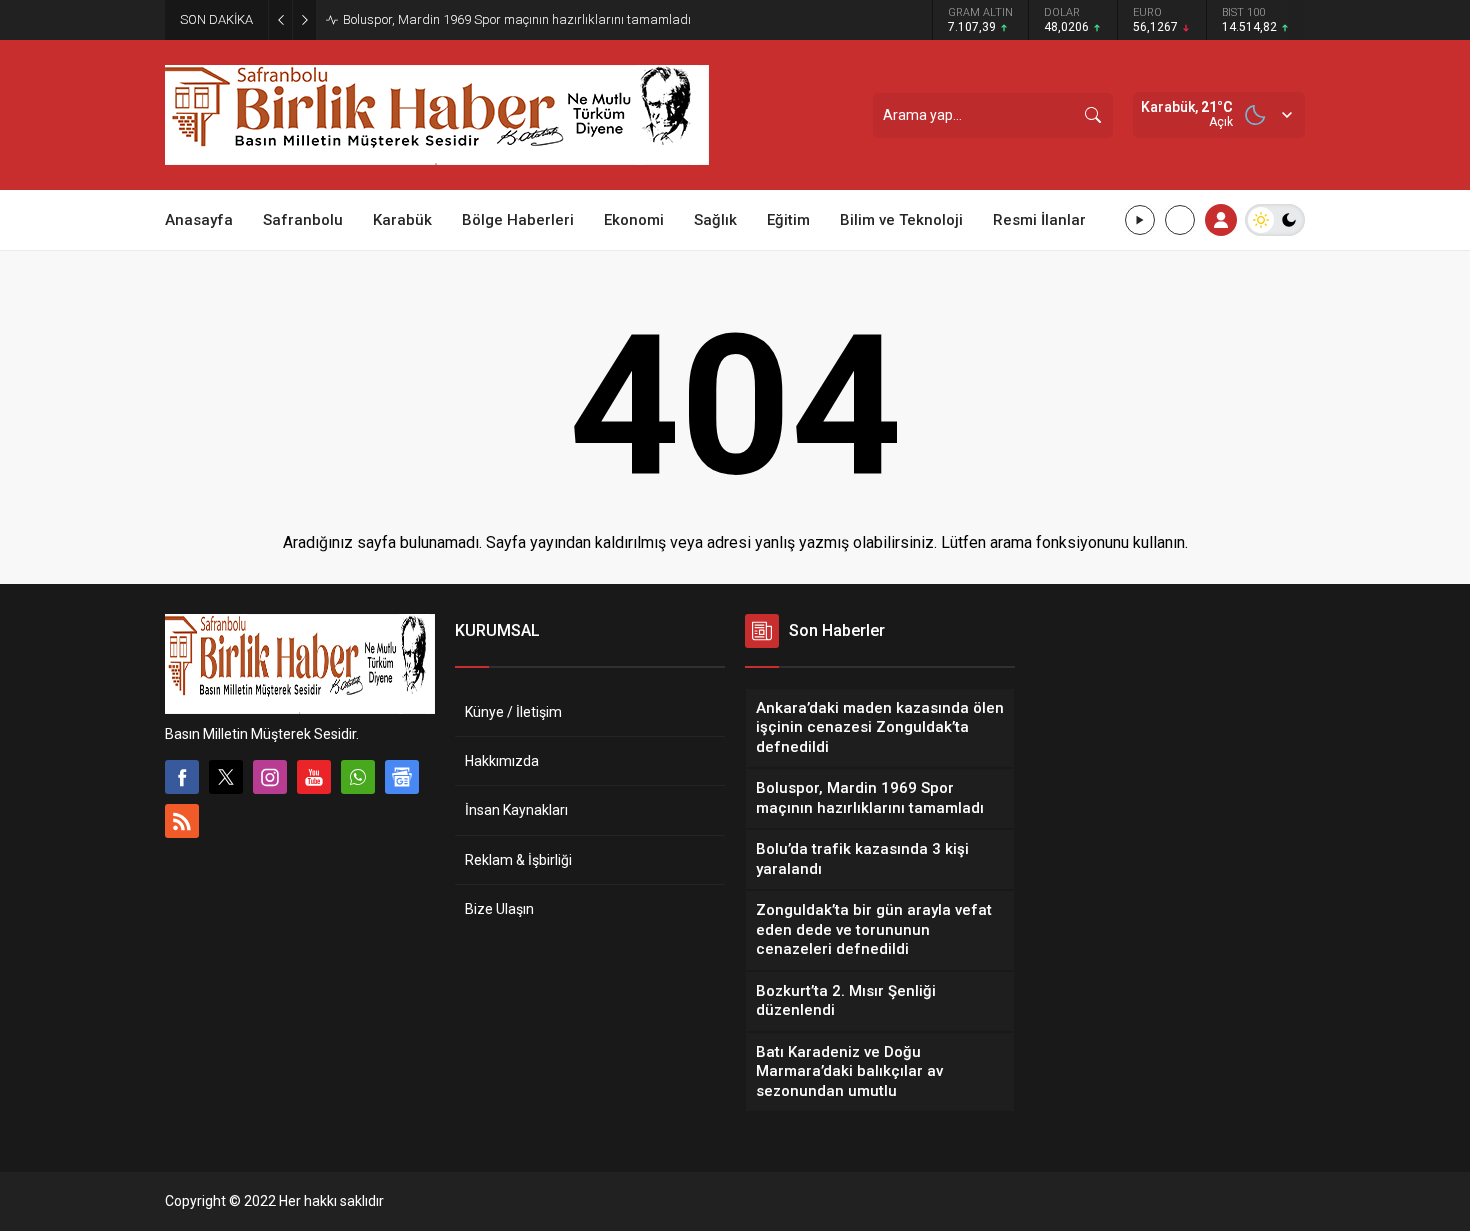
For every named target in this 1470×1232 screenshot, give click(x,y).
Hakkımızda (502, 761)
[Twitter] (226, 777)
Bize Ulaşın (499, 909)
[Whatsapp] (358, 777)
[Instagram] (270, 777)
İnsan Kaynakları (516, 810)
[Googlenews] (402, 777)
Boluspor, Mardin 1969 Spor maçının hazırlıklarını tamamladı (517, 19)
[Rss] (182, 821)
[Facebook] (182, 777)
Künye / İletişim (513, 712)
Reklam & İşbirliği (518, 860)
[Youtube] (314, 777)
